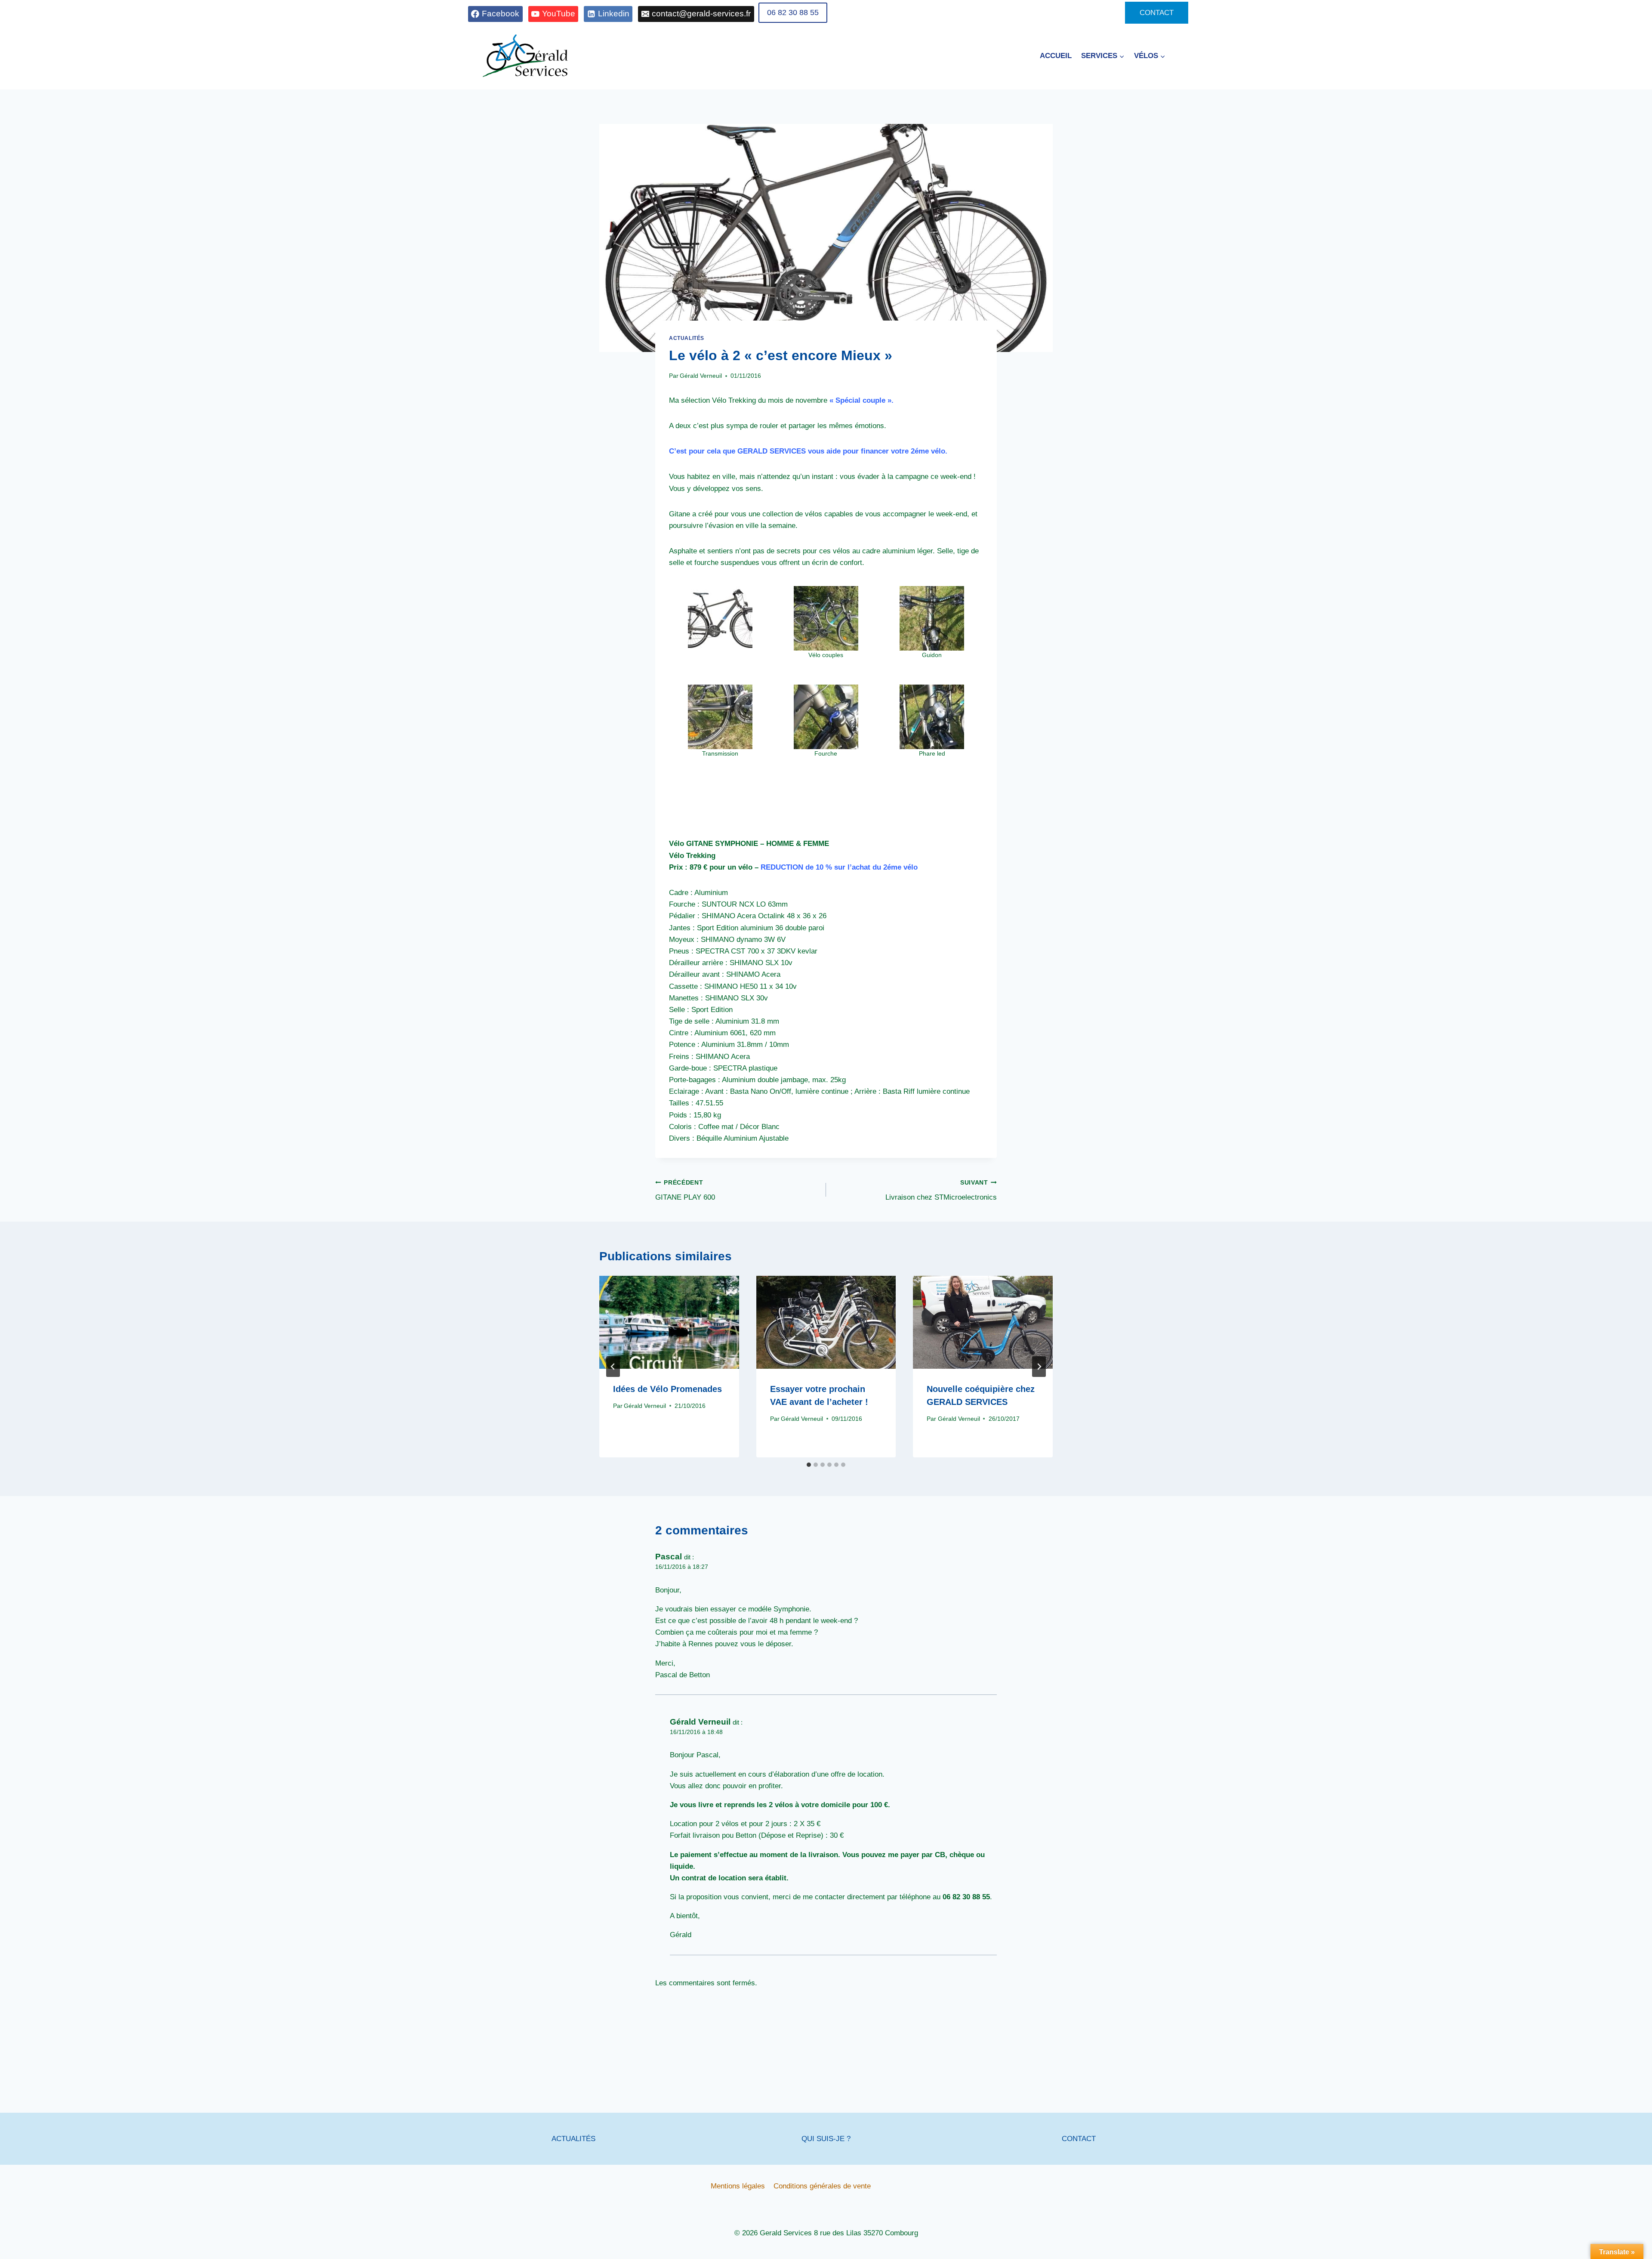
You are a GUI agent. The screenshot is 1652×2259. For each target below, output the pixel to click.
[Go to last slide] (613, 1367)
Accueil (1056, 56)
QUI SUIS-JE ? (826, 2139)
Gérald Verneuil (701, 376)
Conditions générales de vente (822, 2186)
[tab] (809, 1465)
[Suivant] (1039, 1367)
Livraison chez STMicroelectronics (941, 1191)
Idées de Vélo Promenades (667, 1389)
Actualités (687, 338)
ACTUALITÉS (573, 2139)
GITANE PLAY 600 (685, 1191)
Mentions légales (738, 2186)
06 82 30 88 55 (793, 12)
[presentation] (669, 1322)
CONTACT (1157, 13)
